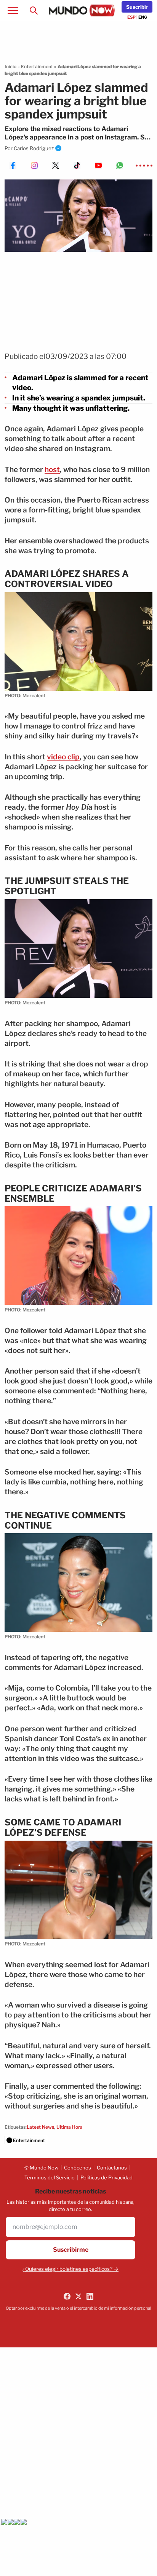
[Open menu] (13, 11)
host (52, 470)
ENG (143, 17)
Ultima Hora (70, 2127)
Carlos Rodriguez (34, 148)
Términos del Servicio (50, 2177)
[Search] (34, 11)
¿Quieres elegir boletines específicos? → (70, 2269)
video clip (63, 757)
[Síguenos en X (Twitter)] (78, 2296)
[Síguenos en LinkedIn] (90, 2296)
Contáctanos (112, 2168)
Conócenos (78, 2168)
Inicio (10, 66)
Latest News (40, 2127)
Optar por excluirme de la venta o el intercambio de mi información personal (78, 2308)
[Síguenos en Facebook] (67, 2296)
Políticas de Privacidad (107, 2177)
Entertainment (37, 66)
